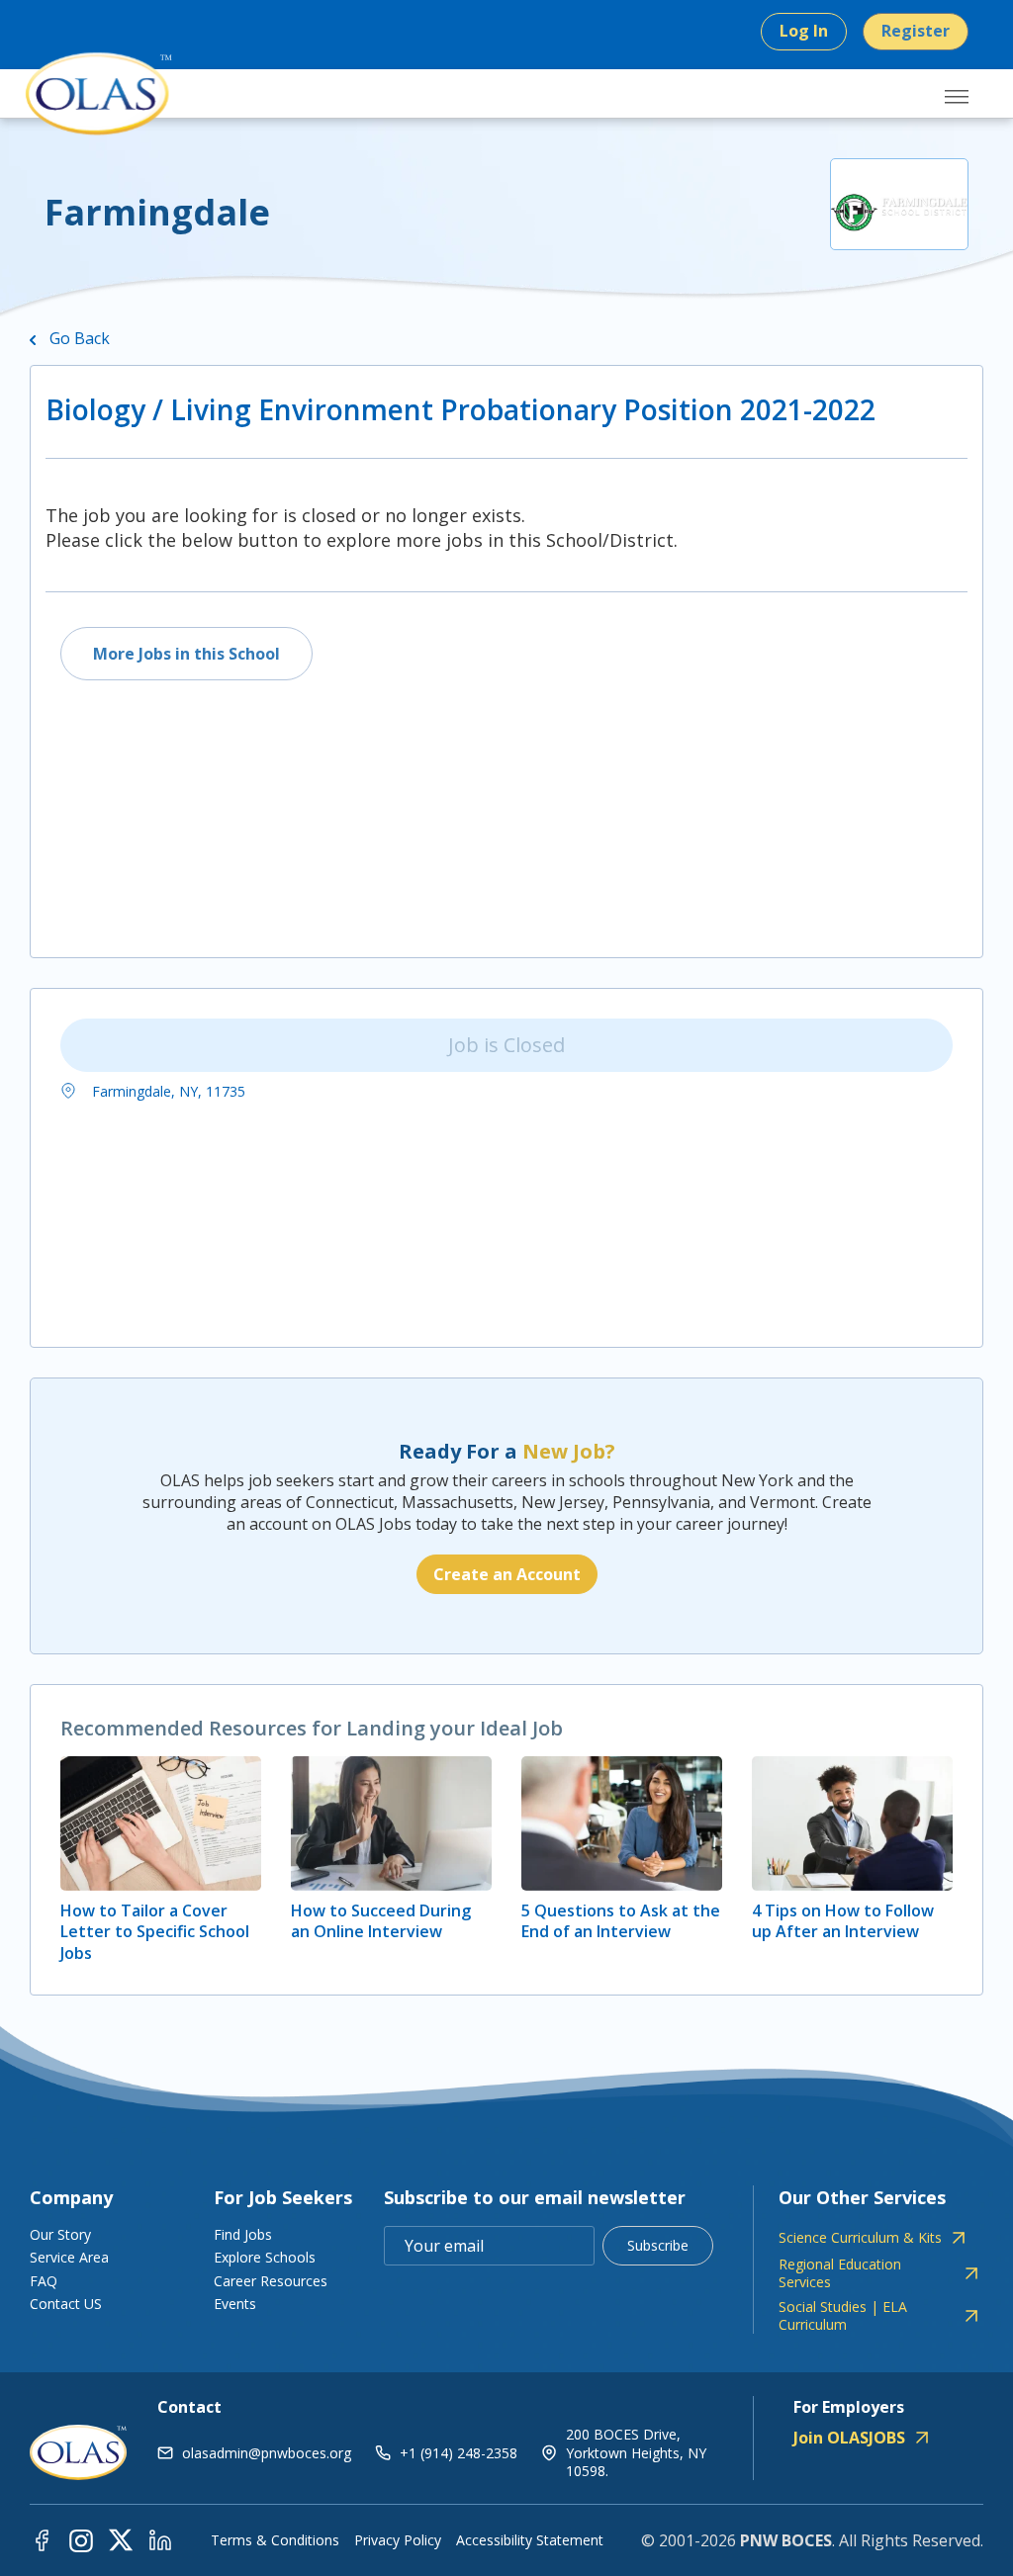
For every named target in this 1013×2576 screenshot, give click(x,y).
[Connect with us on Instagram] (81, 2539)
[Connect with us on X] (121, 2539)
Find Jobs (243, 2234)
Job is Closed (506, 1045)
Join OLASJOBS (849, 2438)
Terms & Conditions (275, 2540)
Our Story (60, 2234)
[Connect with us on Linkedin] (160, 2539)
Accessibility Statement (530, 2540)
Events (235, 2304)
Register (916, 31)
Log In (804, 31)
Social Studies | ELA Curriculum (843, 2316)
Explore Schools (265, 2257)
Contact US (66, 2304)
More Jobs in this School (186, 654)
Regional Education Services (840, 2273)
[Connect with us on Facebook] (42, 2539)
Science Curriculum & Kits (860, 2238)
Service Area (69, 2257)
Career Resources (271, 2281)
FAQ (44, 2281)
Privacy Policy (398, 2540)
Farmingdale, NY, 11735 (167, 1091)
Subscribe (658, 2245)
